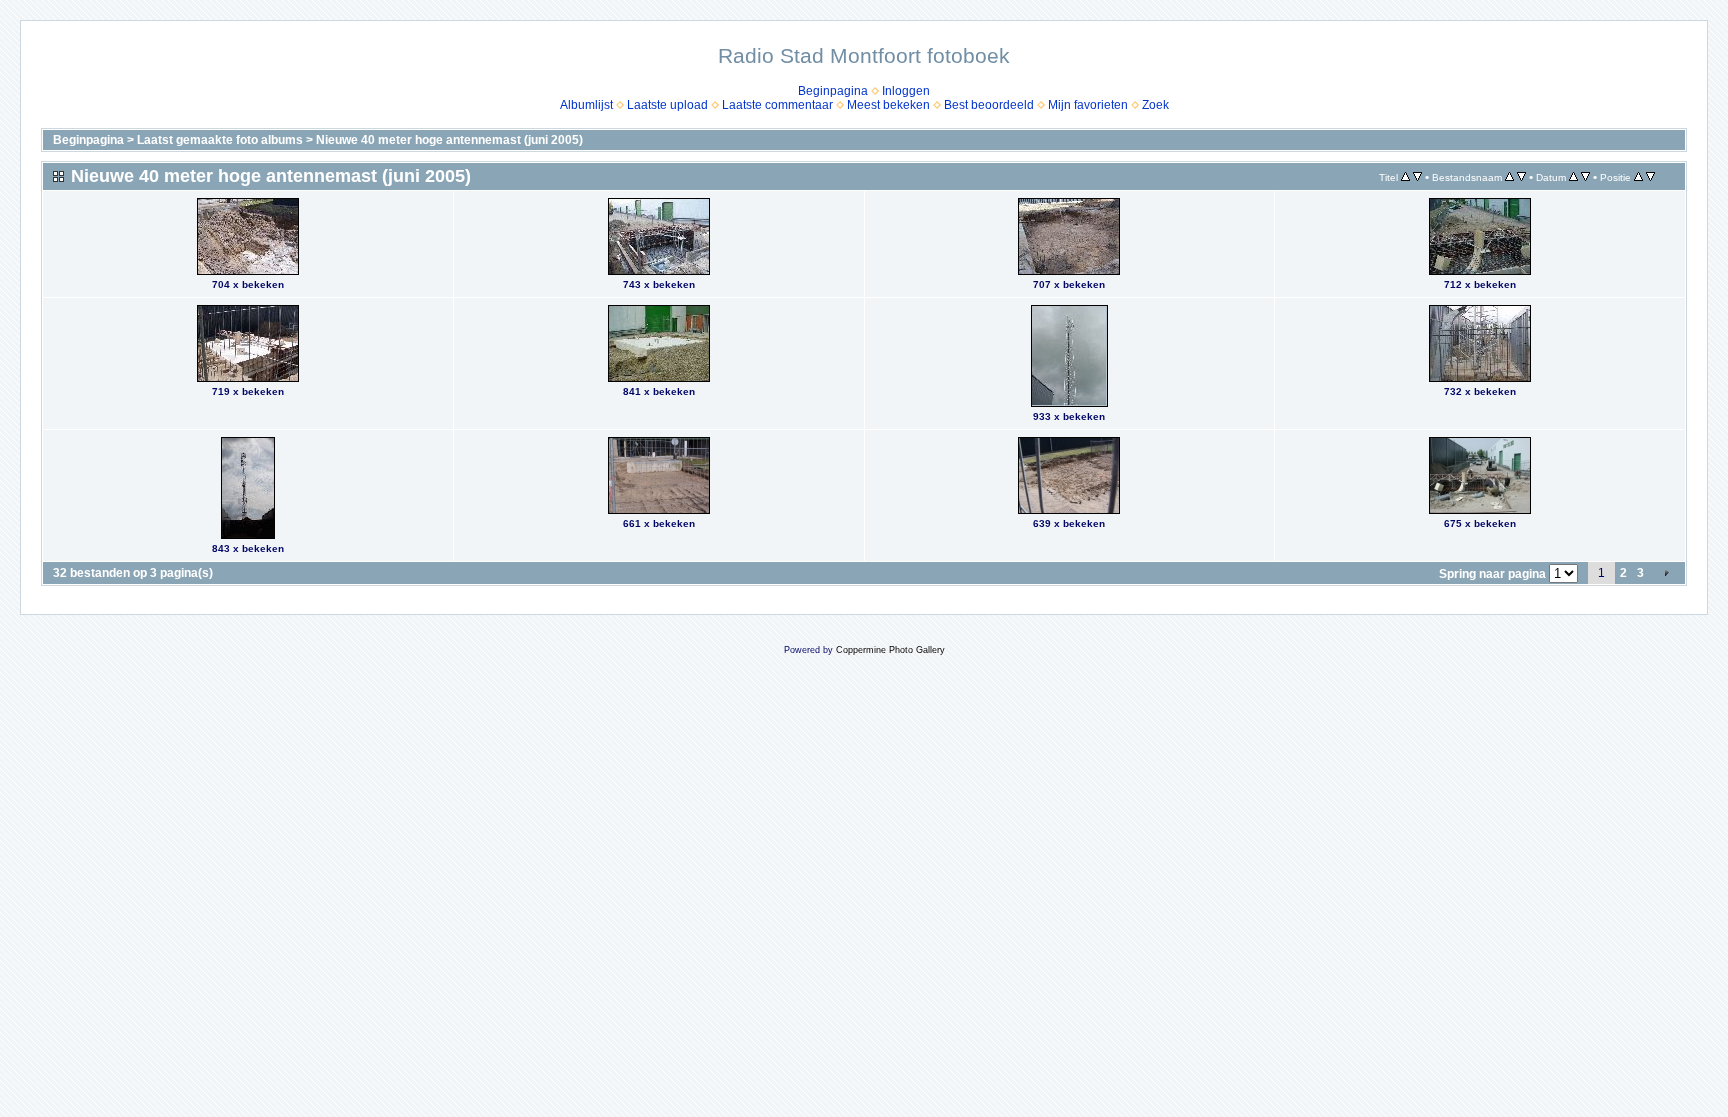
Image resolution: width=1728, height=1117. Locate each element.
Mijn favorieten (1088, 105)
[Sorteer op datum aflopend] (1585, 177)
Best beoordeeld (989, 105)
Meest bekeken (888, 105)
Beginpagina (833, 91)
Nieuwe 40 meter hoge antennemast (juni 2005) (449, 140)
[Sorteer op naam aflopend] (1521, 177)
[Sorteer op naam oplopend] (1509, 177)
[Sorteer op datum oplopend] (1573, 177)
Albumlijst (586, 105)
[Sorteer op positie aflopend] (1650, 177)
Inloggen (906, 91)
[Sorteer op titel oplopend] (1405, 177)
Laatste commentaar (777, 105)
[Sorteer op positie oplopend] (1638, 177)
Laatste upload (667, 105)
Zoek (1155, 105)
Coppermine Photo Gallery (890, 650)
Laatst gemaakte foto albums (220, 140)
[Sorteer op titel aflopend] (1417, 177)
